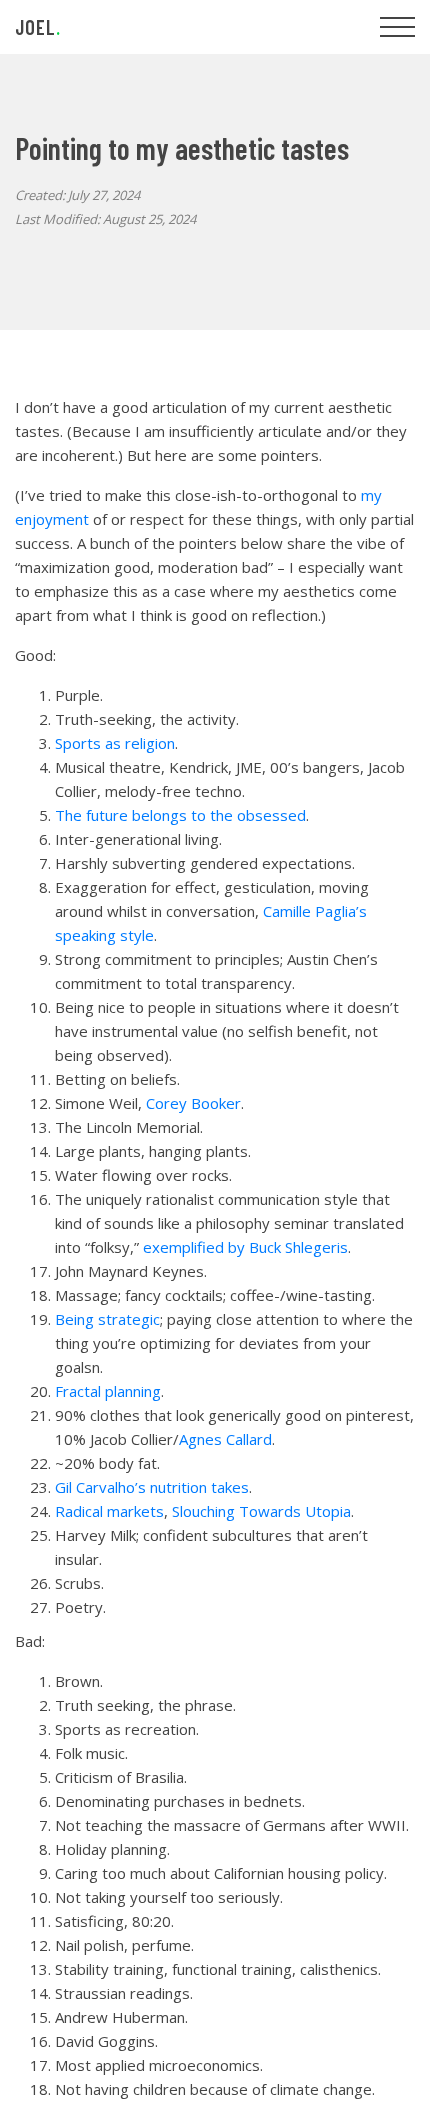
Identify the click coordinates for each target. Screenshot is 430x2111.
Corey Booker (193, 1103)
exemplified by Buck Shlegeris (245, 1247)
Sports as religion (115, 743)
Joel (38, 27)
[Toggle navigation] (397, 27)
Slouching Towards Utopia (261, 1511)
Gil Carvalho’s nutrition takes (152, 1487)
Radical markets (109, 1511)
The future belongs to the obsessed (180, 815)
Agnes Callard (225, 1439)
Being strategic (107, 1319)
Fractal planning (108, 1391)
